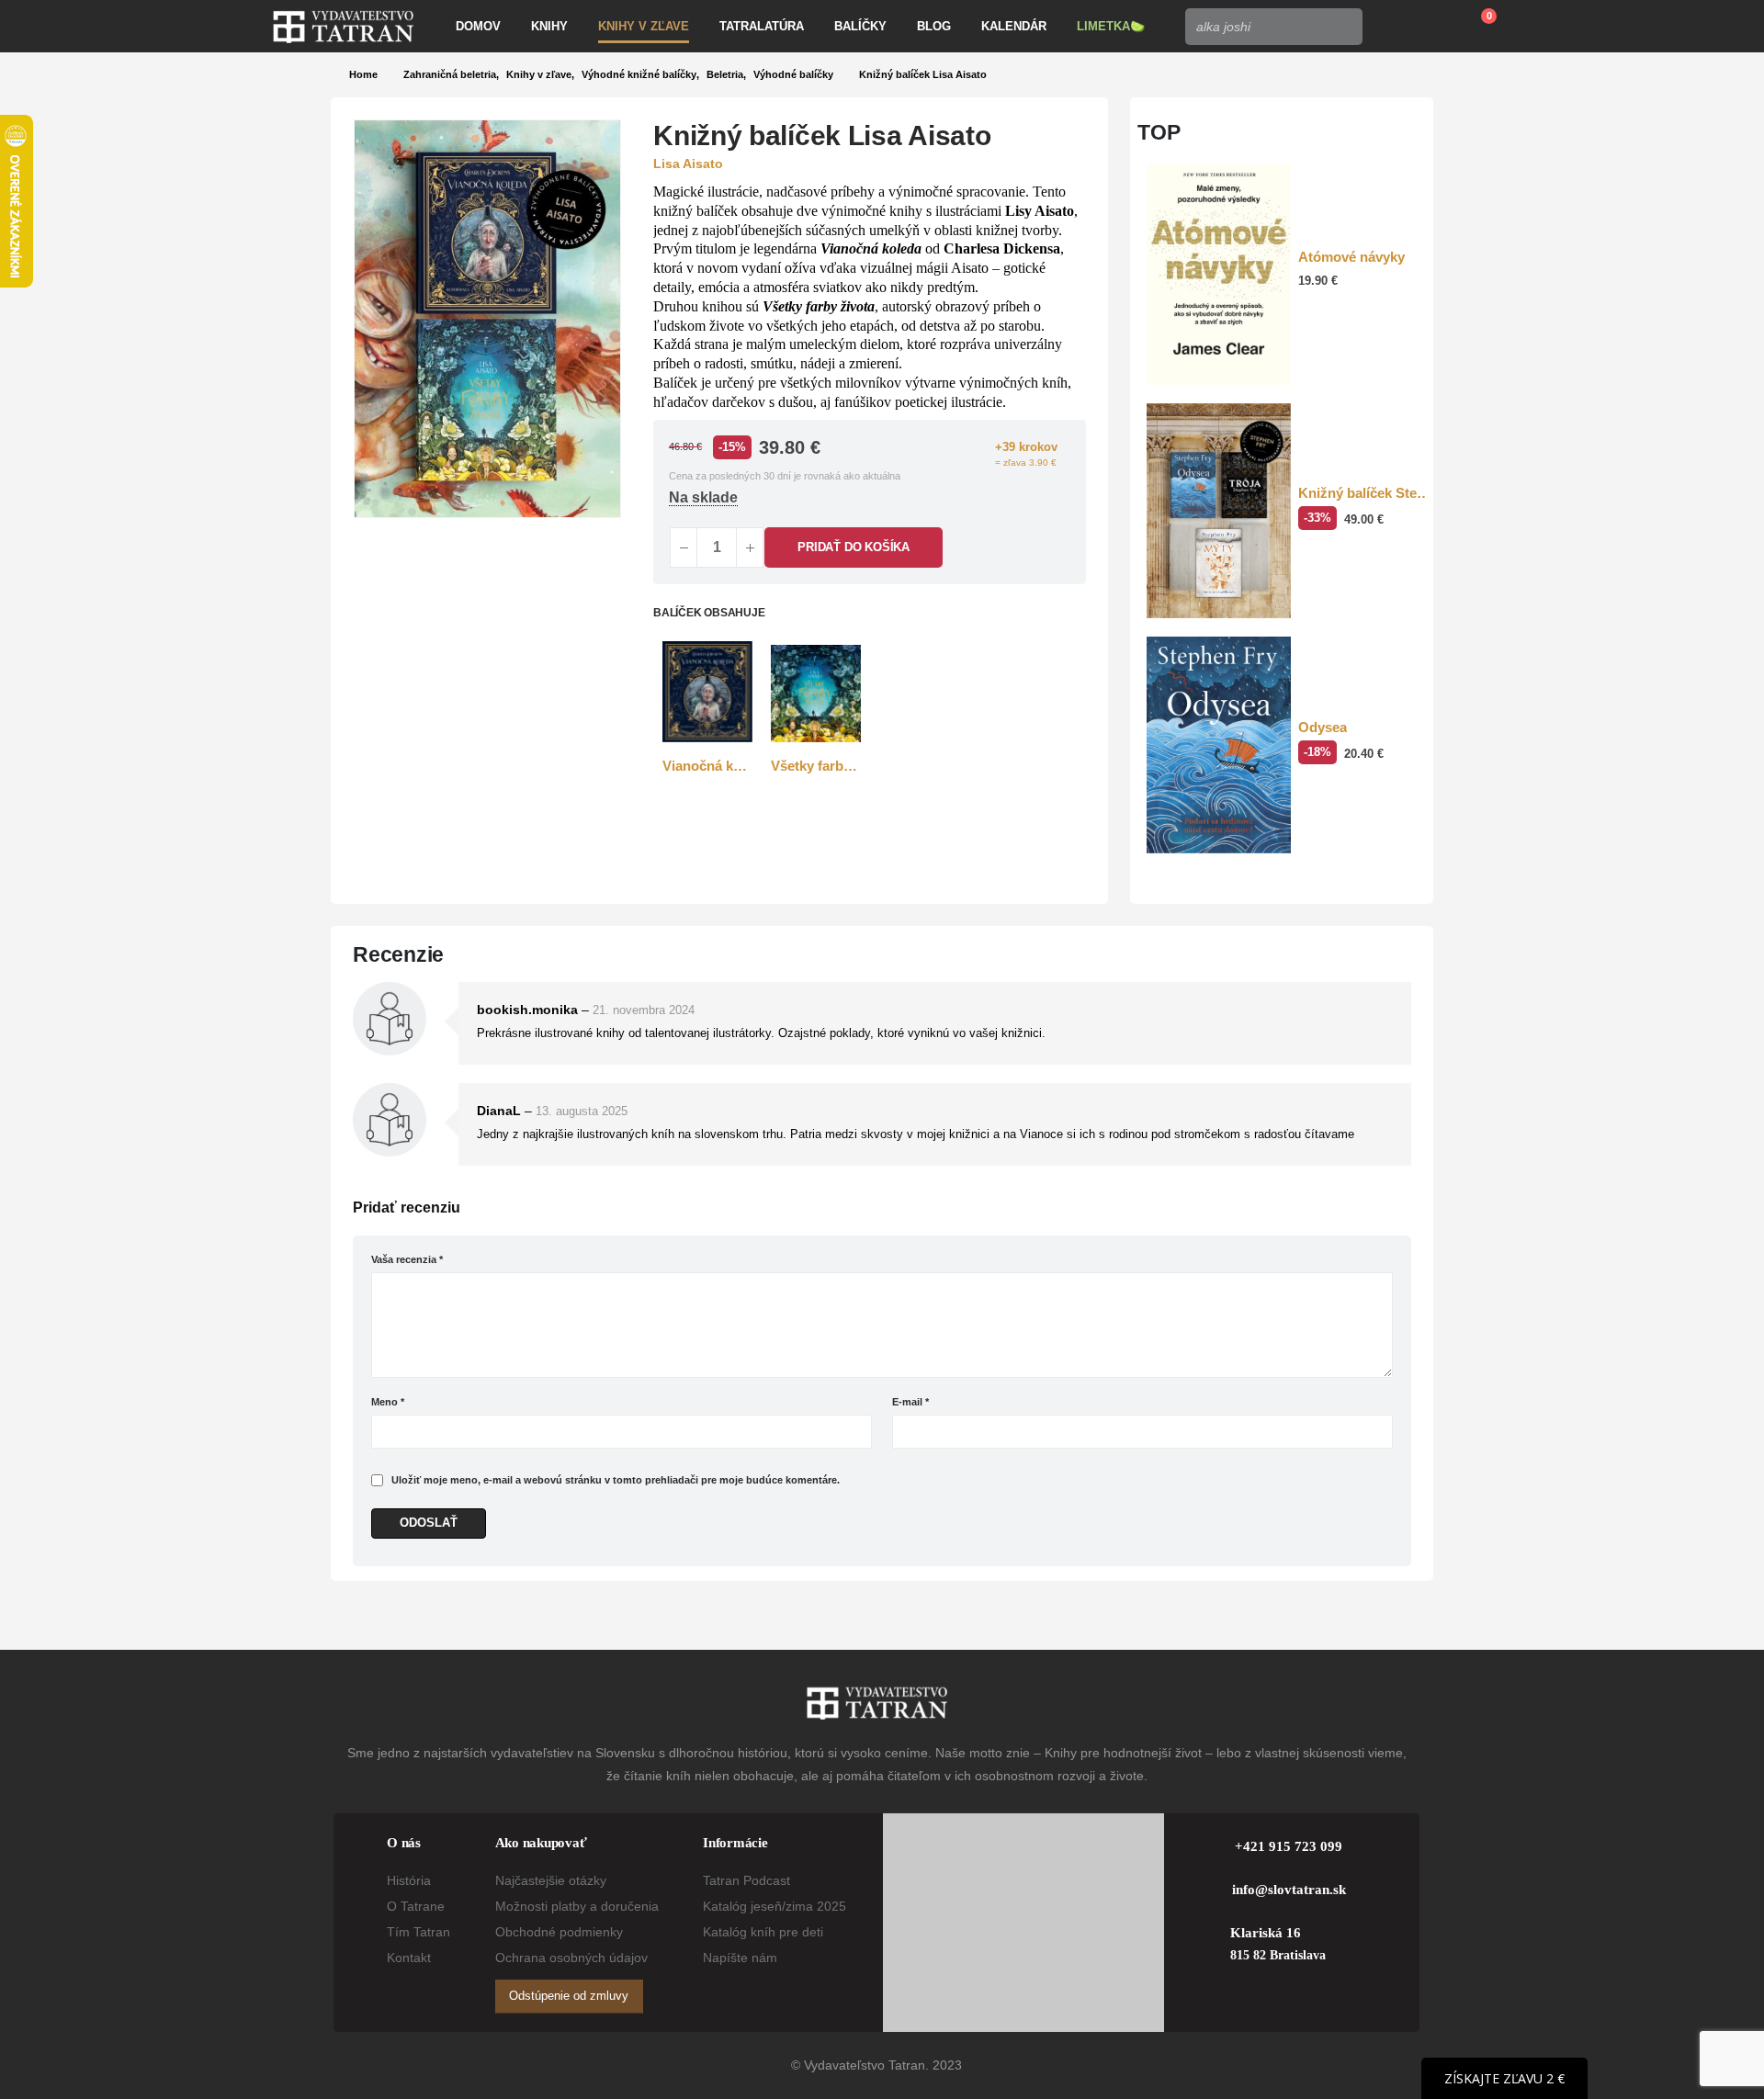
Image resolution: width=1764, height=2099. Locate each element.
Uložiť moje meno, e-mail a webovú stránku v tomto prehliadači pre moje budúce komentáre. (616, 1480)
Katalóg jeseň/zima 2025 (775, 1906)
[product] (707, 692)
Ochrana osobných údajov (571, 1958)
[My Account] (1390, 27)
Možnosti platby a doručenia (577, 1906)
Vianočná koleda (871, 248)
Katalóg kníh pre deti (763, 1932)
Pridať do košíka (854, 547)
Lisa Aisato (688, 164)
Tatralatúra (762, 26)
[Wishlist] (1432, 27)
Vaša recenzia (407, 1259)
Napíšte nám (740, 1958)
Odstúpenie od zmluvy (569, 1996)
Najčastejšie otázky (551, 1880)
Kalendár (1014, 26)
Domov (478, 26)
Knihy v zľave (644, 26)
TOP (1159, 132)
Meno (388, 1402)
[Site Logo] (343, 27)
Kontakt (409, 1958)
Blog (934, 26)
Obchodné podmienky (559, 1932)
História (409, 1880)
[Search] (1343, 27)
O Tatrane (416, 1906)
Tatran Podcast (746, 1880)
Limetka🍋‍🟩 (1111, 26)
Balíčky (860, 26)
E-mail (910, 1402)
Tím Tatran (418, 1932)
